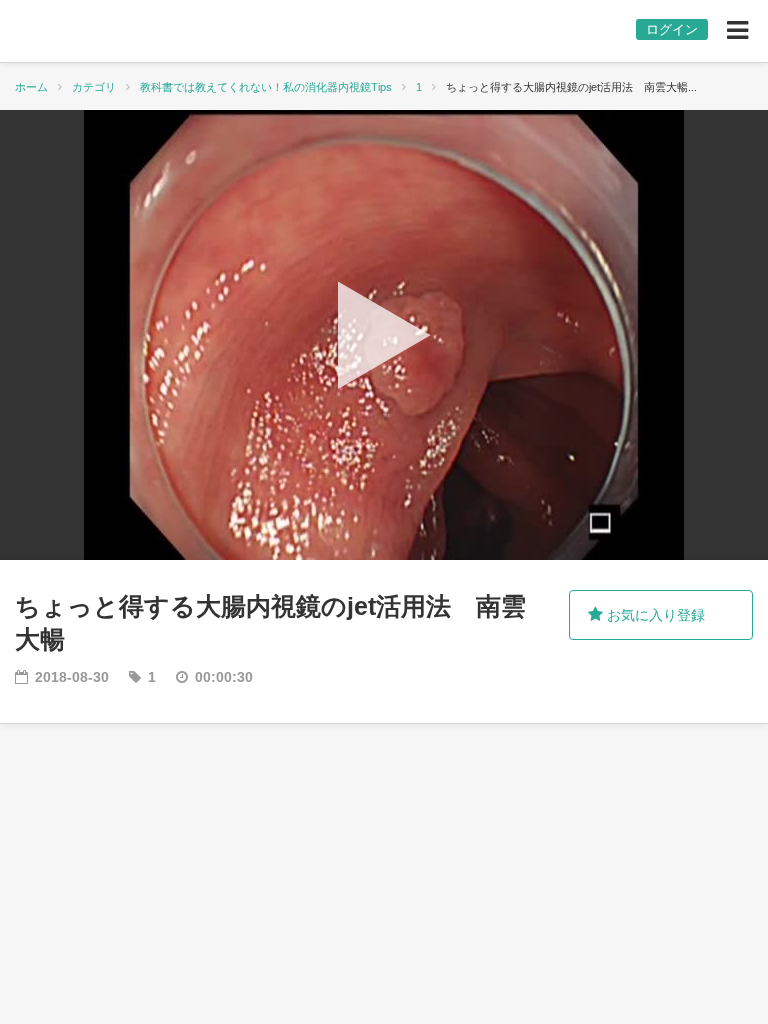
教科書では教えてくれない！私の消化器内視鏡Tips (266, 87)
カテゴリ (94, 87)
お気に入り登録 (654, 615)
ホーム (31, 87)
